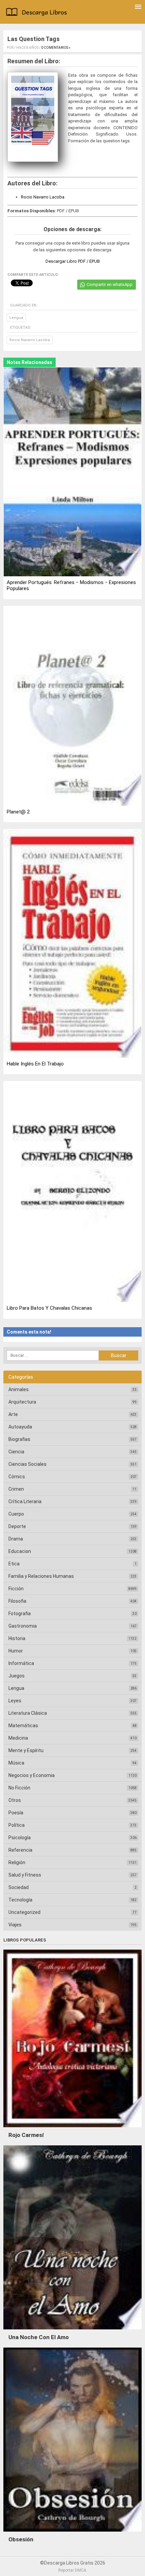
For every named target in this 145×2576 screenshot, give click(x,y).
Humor (16, 1651)
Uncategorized (24, 1912)
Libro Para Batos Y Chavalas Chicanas (49, 1308)
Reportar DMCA (72, 2570)
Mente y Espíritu (26, 1750)
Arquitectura (22, 1402)
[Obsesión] (72, 2533)
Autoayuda (20, 1427)
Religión (17, 1862)
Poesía (16, 1813)
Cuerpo (16, 1514)
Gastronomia (23, 1626)
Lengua (16, 318)
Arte (13, 1414)
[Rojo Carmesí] (72, 2129)
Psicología (20, 1838)
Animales (19, 1389)
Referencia (20, 1850)
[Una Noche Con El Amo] (72, 2331)
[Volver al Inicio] (38, 13)
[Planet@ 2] (72, 706)
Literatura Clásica (28, 1713)
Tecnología (20, 1900)
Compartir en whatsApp (110, 284)
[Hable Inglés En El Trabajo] (72, 944)
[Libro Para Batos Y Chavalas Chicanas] (72, 1192)
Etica (14, 1564)
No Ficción (19, 1788)
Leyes (15, 1701)
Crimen (16, 1489)
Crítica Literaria (25, 1501)
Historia (17, 1638)
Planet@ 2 (18, 812)
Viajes (15, 1925)
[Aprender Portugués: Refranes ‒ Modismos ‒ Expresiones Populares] (72, 473)
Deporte (17, 1526)
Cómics (17, 1477)
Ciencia (16, 1452)
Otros (15, 1800)
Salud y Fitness (25, 1875)
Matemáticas (23, 1726)
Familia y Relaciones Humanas (41, 1576)
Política (17, 1825)
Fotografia (20, 1613)
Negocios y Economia (32, 1775)
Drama (16, 1539)
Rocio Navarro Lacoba (43, 197)
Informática (21, 1663)
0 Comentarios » (56, 48)
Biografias (19, 1439)
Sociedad (19, 1887)
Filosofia (17, 1601)
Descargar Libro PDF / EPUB (73, 261)
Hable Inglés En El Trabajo (35, 1064)
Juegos (17, 1676)
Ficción (16, 1589)
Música (16, 1763)
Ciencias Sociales (27, 1464)
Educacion (20, 1551)
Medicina (18, 1738)
